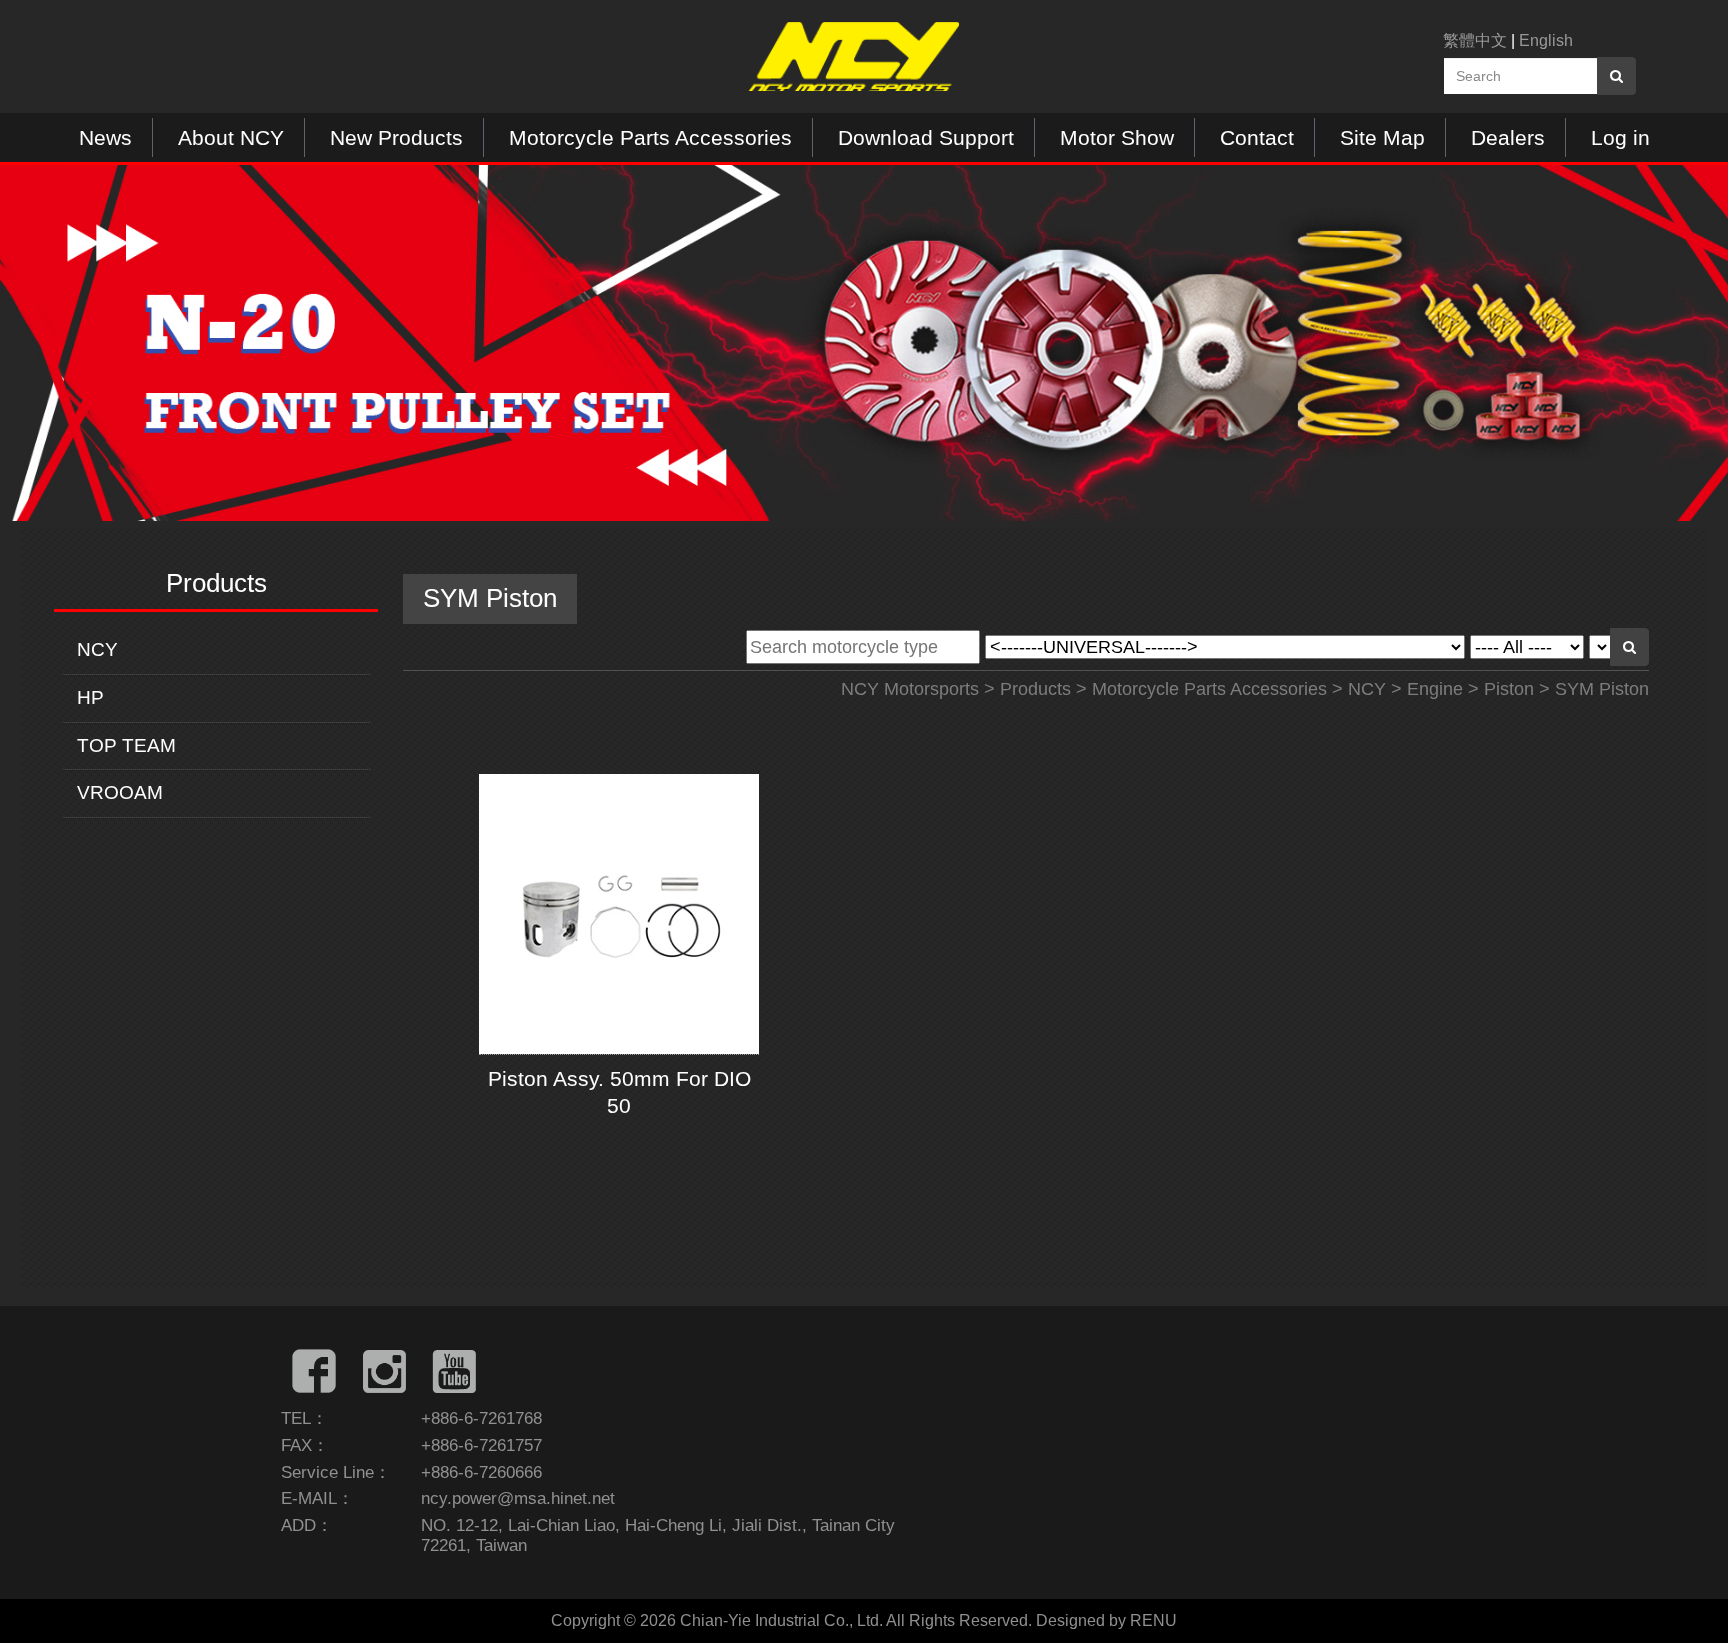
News (105, 137)
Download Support (926, 137)
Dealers (1508, 137)
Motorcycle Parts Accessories (650, 137)
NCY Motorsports (910, 689)
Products (1035, 689)
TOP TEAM (126, 745)
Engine (1435, 689)
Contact (1257, 137)
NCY (97, 649)
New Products (396, 137)
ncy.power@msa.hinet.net (518, 1498)
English (1546, 40)
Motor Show (1117, 137)
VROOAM (120, 792)
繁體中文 (1475, 40)
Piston (1509, 689)
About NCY (231, 137)
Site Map (1382, 137)
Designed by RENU (1106, 1620)
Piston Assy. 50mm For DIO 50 (619, 1092)
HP (90, 697)
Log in (1620, 137)
